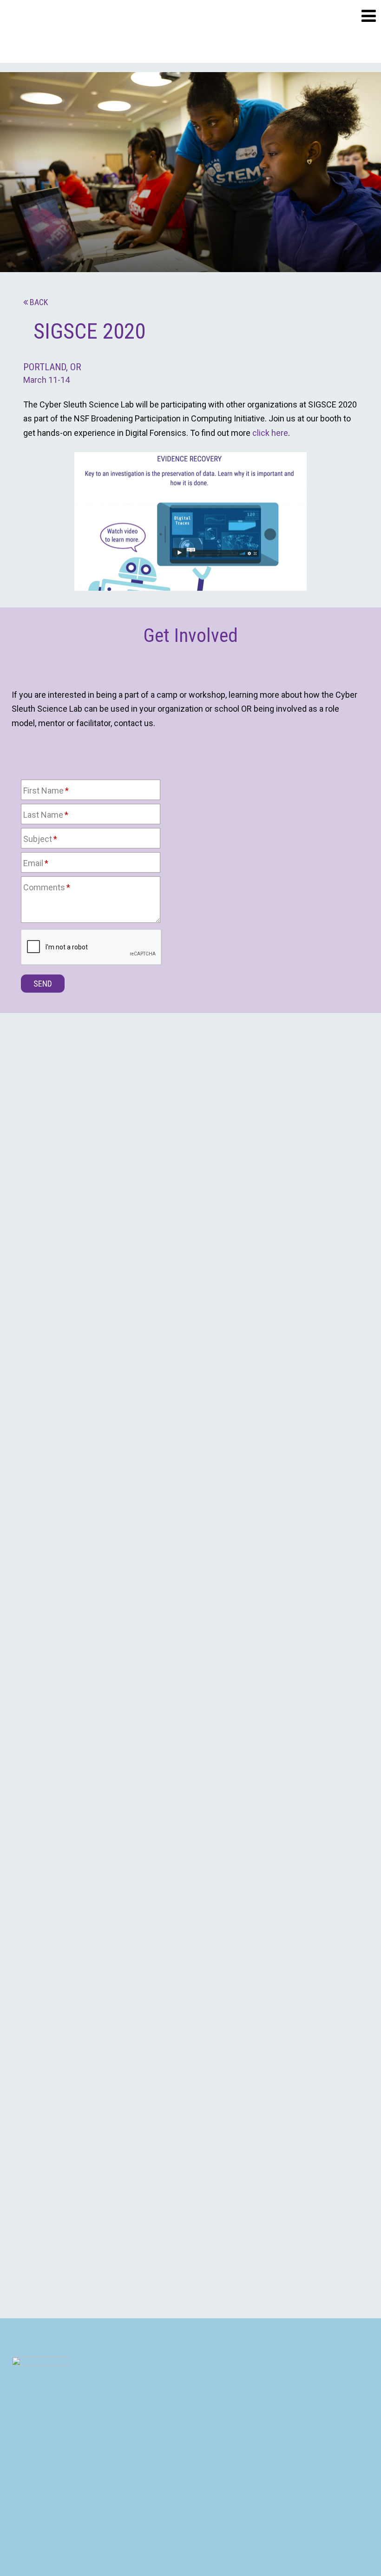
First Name (43, 791)
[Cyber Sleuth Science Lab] (63, 31)
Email (33, 863)
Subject (38, 839)
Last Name (43, 815)
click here (270, 433)
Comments (44, 887)
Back (39, 302)
